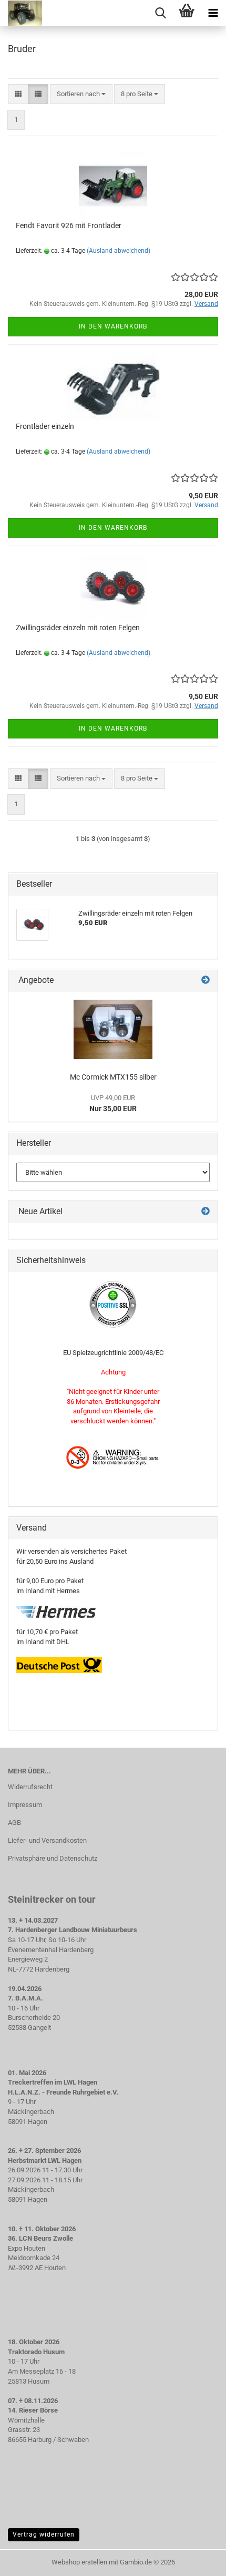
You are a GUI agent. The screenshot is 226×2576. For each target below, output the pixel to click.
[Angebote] (206, 981)
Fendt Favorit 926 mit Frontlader (69, 225)
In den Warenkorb (113, 326)
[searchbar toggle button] (160, 13)
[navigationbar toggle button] (213, 13)
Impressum (25, 1805)
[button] (18, 94)
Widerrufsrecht (30, 1787)
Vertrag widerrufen (44, 2534)
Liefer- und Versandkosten (47, 1840)
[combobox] (81, 94)
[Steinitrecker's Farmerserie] (21, 13)
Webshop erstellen (79, 2562)
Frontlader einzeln (45, 426)
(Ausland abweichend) (119, 251)
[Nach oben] (197, 2560)
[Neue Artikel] (206, 1212)
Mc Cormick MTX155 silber (113, 1077)
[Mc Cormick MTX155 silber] (113, 1029)
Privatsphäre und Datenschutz (53, 1858)
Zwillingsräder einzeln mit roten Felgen (78, 628)
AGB (14, 1823)
